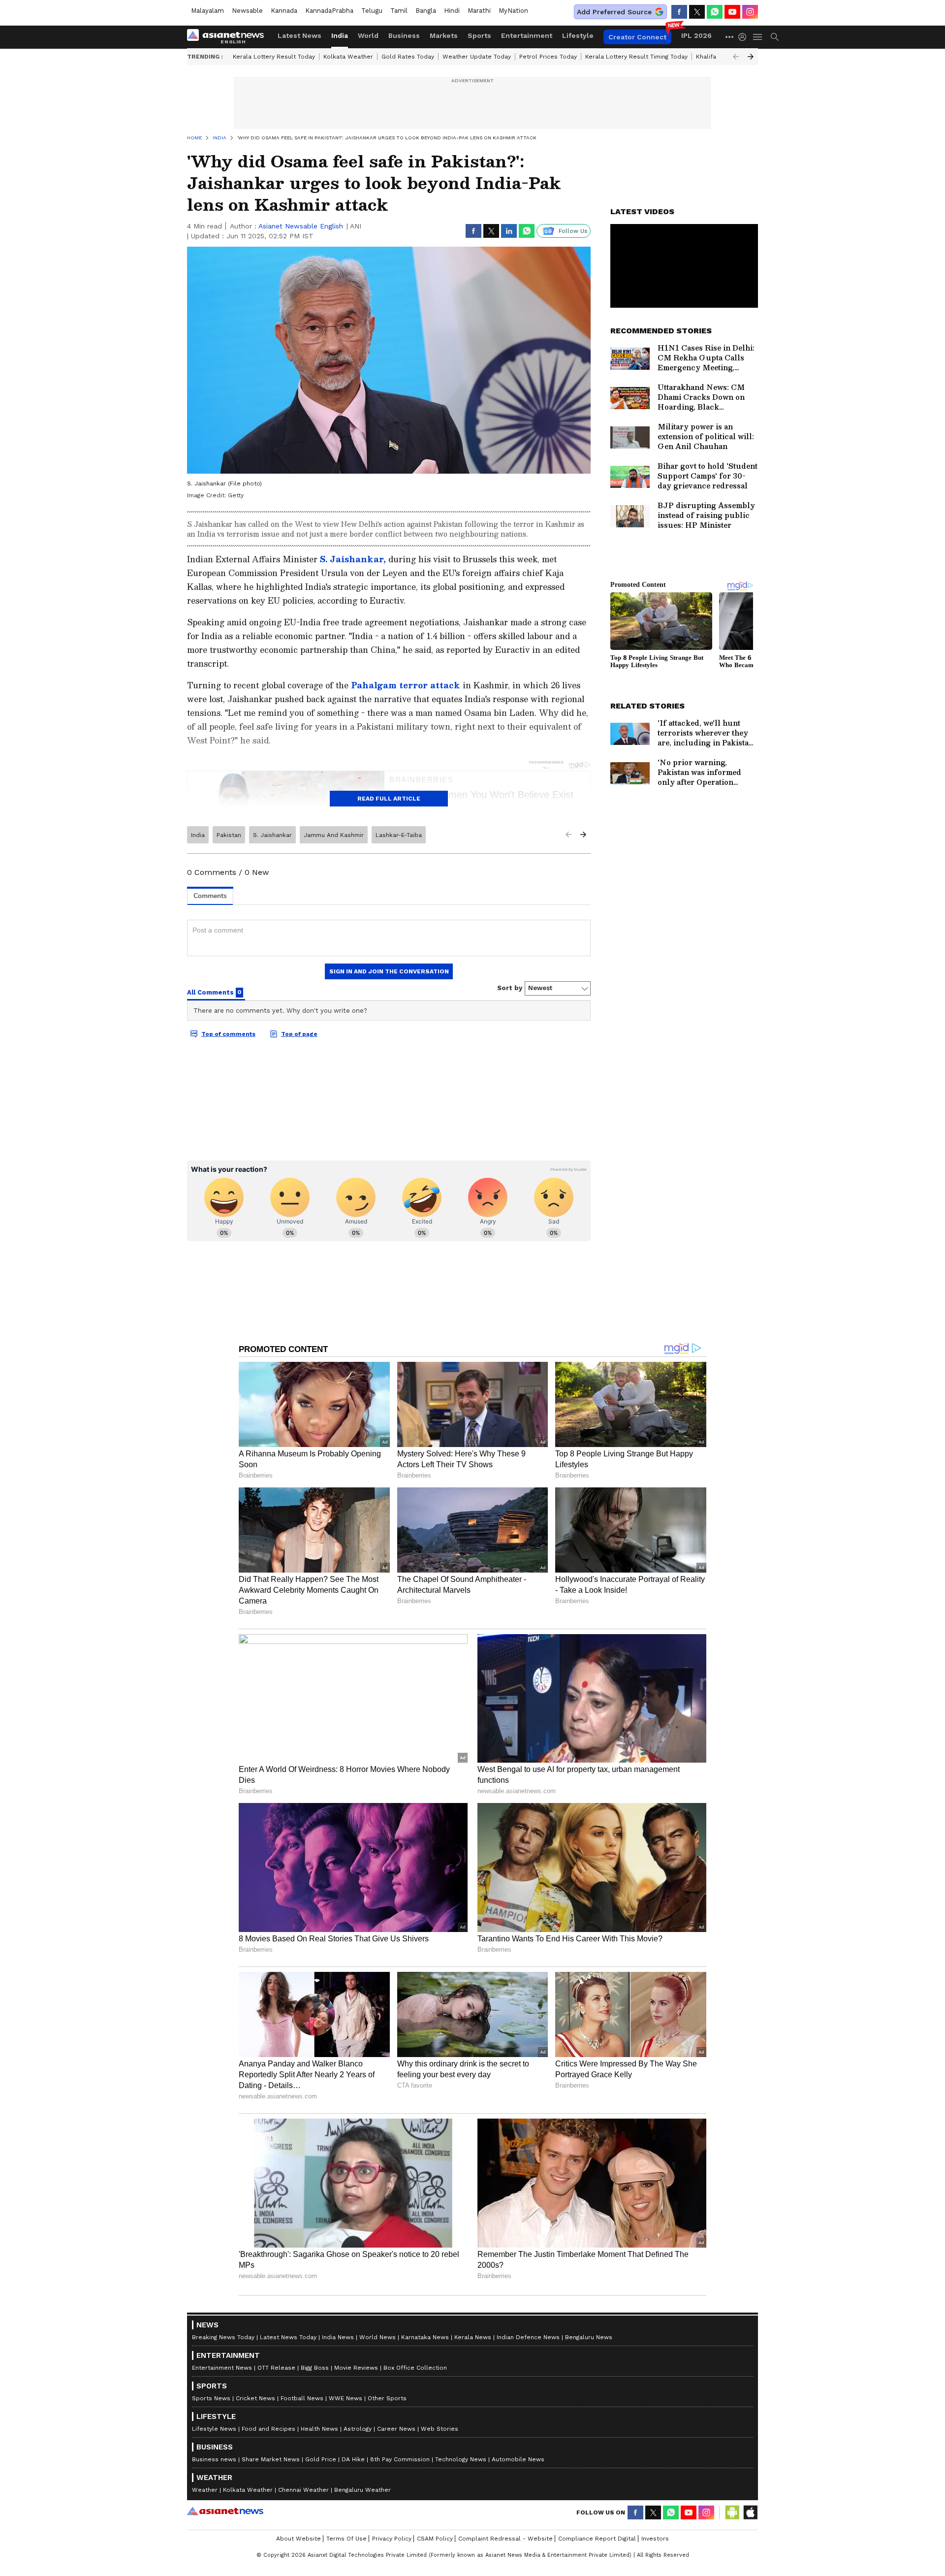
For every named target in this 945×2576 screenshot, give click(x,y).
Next (751, 57)
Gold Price (321, 2459)
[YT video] (732, 12)
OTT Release (276, 2368)
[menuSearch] (775, 37)
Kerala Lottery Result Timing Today (636, 57)
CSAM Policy (435, 2539)
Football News (302, 2398)
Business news (214, 2459)
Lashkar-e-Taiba (399, 835)
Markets (444, 35)
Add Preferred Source (614, 12)
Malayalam (207, 11)
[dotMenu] (730, 37)
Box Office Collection (415, 2368)
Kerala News (473, 2337)
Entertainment (527, 35)
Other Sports (387, 2398)
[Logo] (229, 37)
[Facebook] (679, 12)
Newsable (247, 11)
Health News (319, 2429)
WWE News (346, 2398)
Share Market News (271, 2459)
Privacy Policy (392, 2539)
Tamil (399, 11)
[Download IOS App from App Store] (750, 2512)
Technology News (461, 2459)
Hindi (452, 11)
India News (338, 2337)
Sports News (211, 2398)
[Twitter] (697, 12)
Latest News (299, 35)
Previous (736, 57)
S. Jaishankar (272, 835)
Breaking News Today (223, 2337)
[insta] (750, 12)
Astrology (358, 2429)
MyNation (513, 11)
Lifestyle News (214, 2429)
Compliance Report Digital (597, 2539)
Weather (205, 2490)
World (368, 35)
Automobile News (518, 2459)
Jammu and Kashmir (334, 835)
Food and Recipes (268, 2429)
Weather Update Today (477, 57)
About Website (299, 2539)
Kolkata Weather (348, 57)
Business (404, 35)
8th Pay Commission (400, 2459)
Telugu (372, 11)
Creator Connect (637, 37)
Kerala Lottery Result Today (274, 57)
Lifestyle (578, 35)
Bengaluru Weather (362, 2490)
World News (378, 2337)
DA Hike (353, 2459)
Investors (655, 2539)
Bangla (426, 11)
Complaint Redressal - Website (505, 2539)
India (340, 35)
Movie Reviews (356, 2368)
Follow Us (573, 231)
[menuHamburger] (758, 37)
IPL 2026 (696, 35)
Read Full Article (389, 799)
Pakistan (229, 835)
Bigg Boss (315, 2368)
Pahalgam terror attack (407, 685)
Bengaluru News (589, 2337)
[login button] (745, 37)
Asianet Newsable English (301, 226)
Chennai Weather (303, 2490)
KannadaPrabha (329, 11)
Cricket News (255, 2398)
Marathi (479, 11)
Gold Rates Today (408, 57)
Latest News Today (288, 2337)
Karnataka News (425, 2337)
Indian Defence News (528, 2337)
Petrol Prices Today (548, 57)
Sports (479, 35)
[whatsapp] (715, 12)
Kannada (284, 11)
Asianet (225, 2511)
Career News (396, 2429)
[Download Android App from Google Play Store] (732, 2512)
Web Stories (440, 2429)
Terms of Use (346, 2539)
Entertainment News (222, 2368)
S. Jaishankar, (353, 559)
